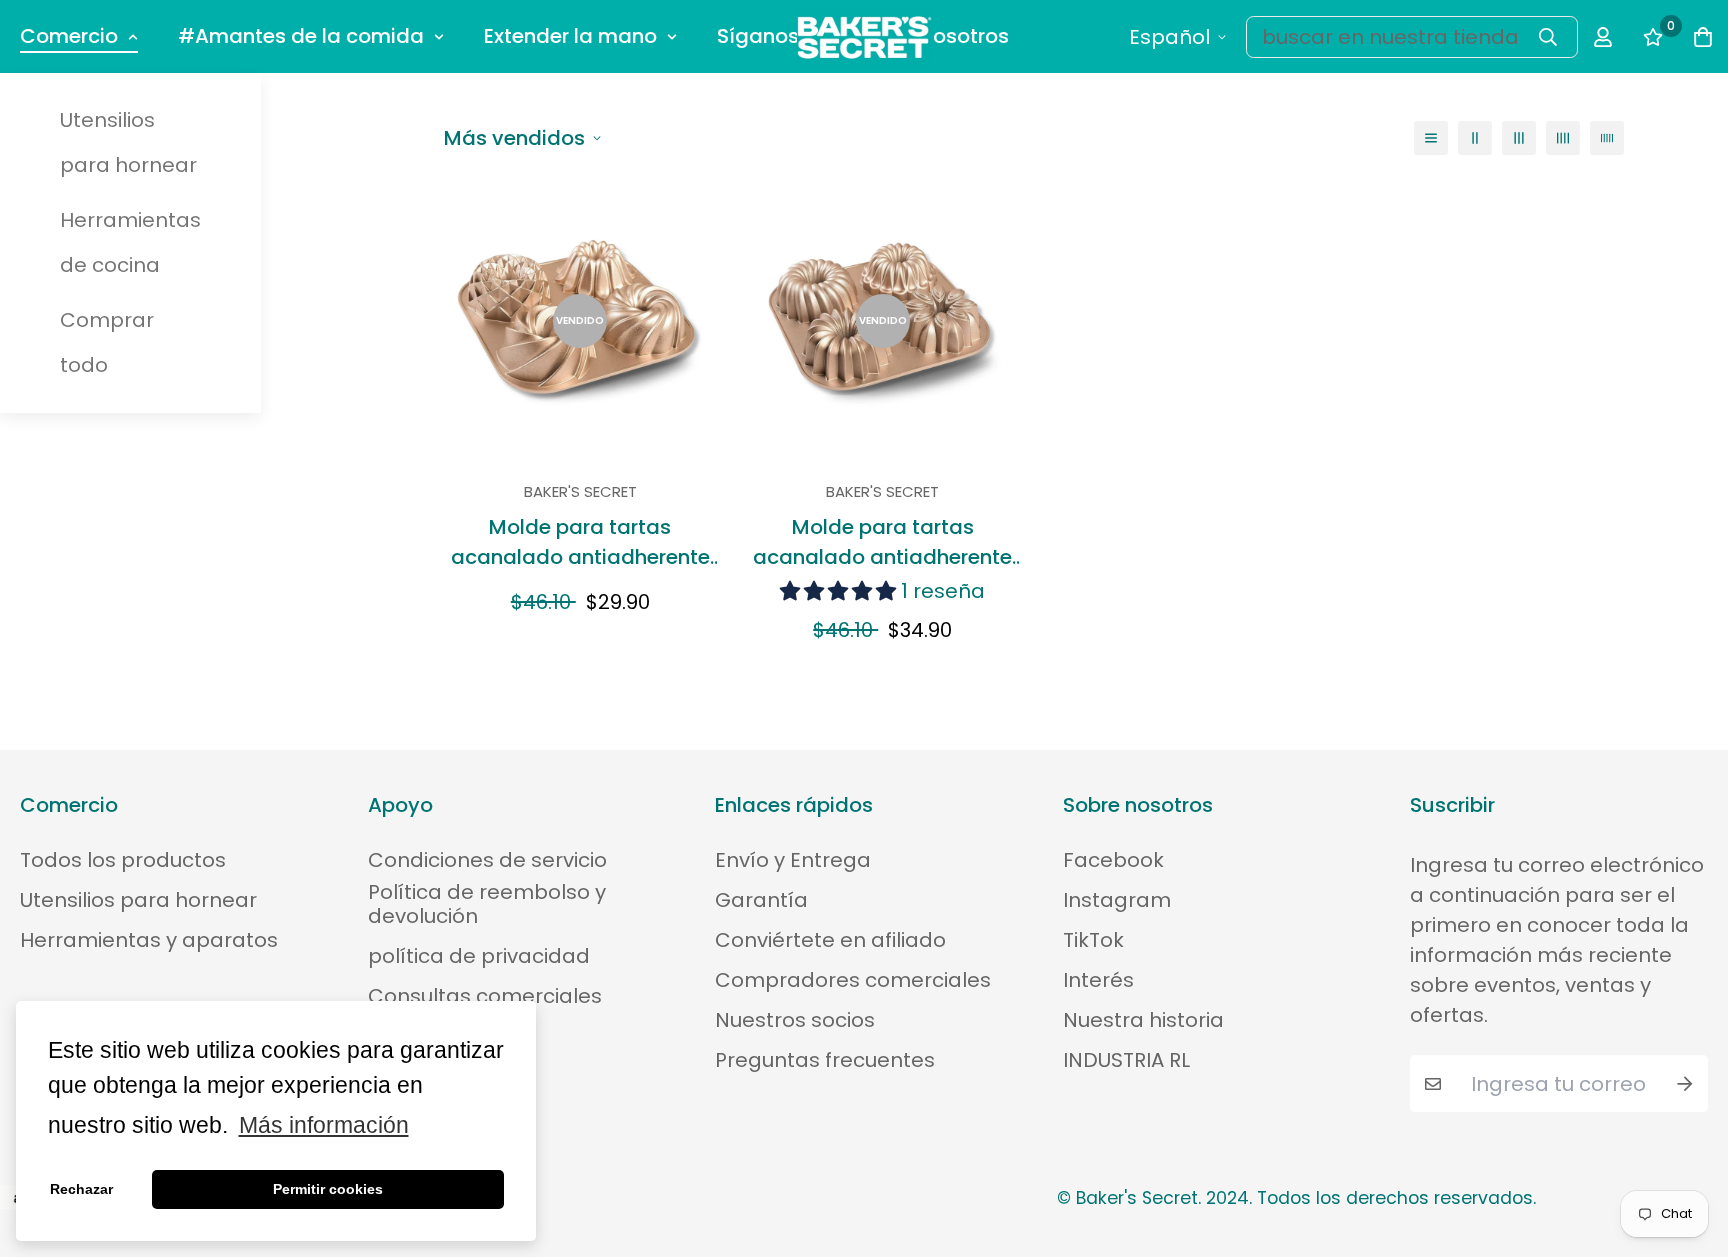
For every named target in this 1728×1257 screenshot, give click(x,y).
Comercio (69, 36)
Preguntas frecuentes (825, 1060)
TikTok (1093, 940)
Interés (1098, 980)
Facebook (1113, 860)
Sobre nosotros (934, 36)
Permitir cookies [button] (328, 1189)
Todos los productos (123, 860)
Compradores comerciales (853, 980)
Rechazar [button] (81, 1189)
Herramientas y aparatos (149, 940)
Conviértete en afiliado (830, 940)
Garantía (761, 900)
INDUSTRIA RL (1126, 1060)
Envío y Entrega (793, 860)
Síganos (758, 36)
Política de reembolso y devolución (487, 904)
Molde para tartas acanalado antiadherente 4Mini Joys (882, 542)
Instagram (1117, 900)
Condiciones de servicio (487, 860)
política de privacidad (479, 956)
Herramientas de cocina (130, 242)
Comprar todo (107, 342)
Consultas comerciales (485, 996)
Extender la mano (570, 36)
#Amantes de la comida (301, 36)
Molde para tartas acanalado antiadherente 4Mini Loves (580, 542)
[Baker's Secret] (864, 37)
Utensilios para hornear (128, 142)
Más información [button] (324, 1125)
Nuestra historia (1143, 1020)
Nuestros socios (795, 1020)
